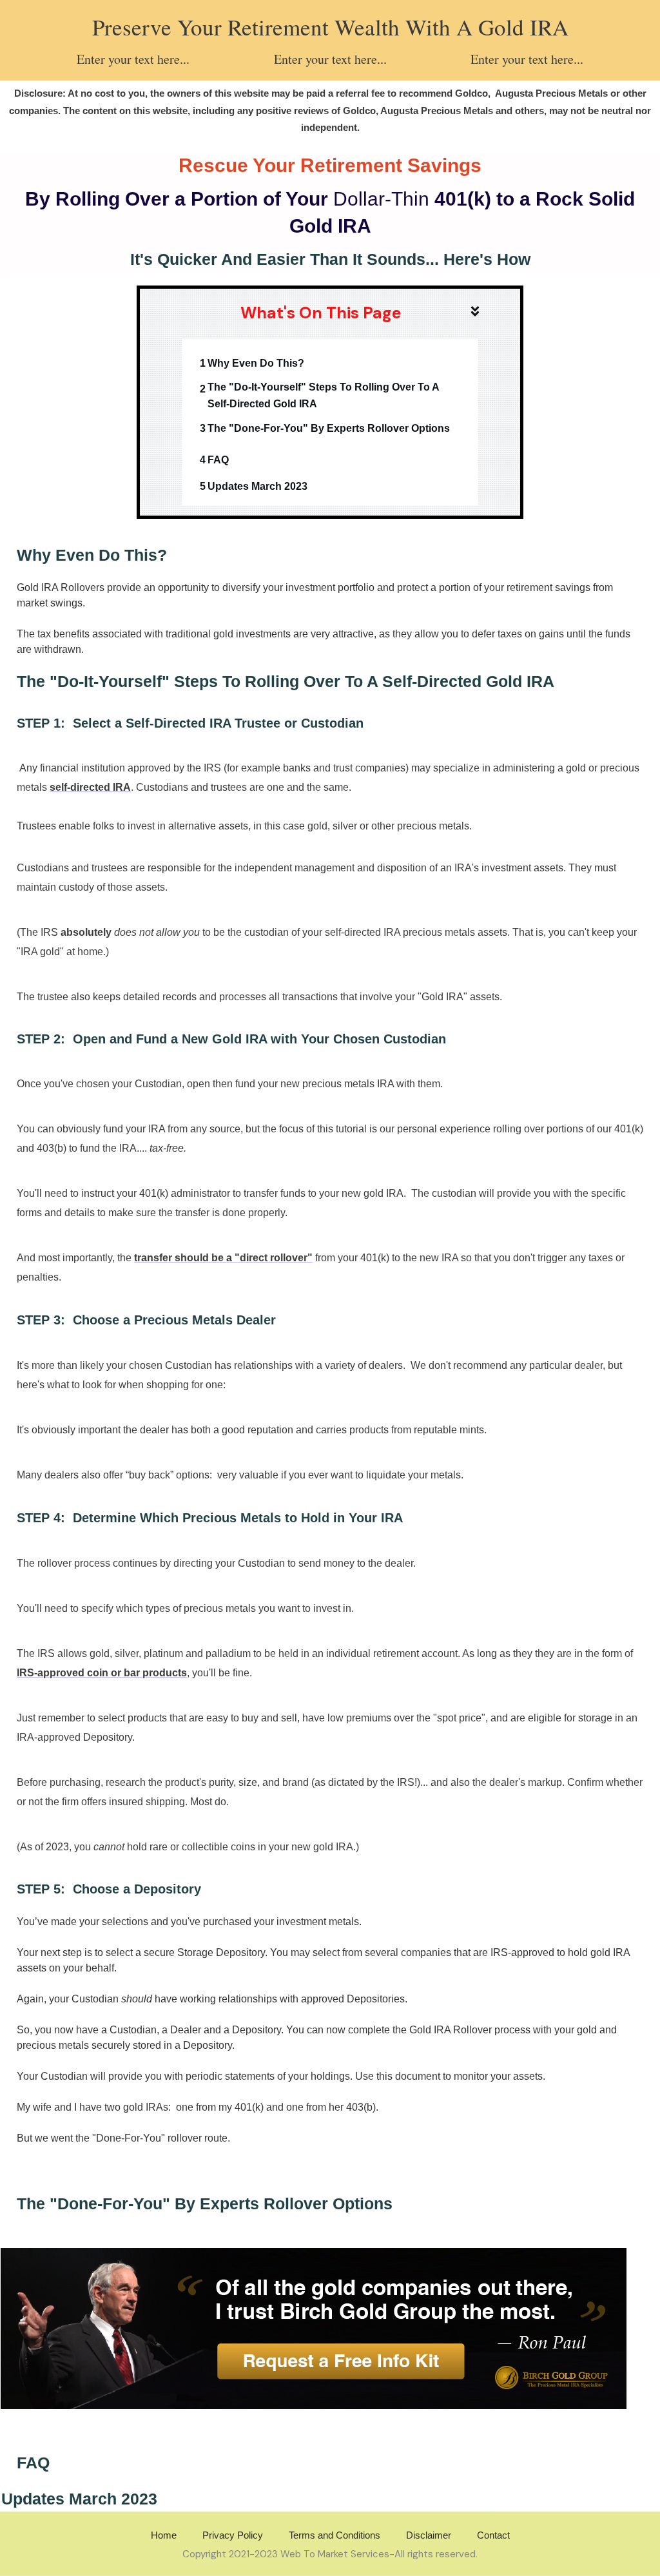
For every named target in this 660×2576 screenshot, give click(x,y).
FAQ (218, 460)
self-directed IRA (90, 787)
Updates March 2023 (257, 486)
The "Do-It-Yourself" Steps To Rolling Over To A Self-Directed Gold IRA (323, 395)
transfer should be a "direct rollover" (223, 1258)
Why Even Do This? (256, 363)
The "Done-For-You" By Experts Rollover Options (329, 428)
